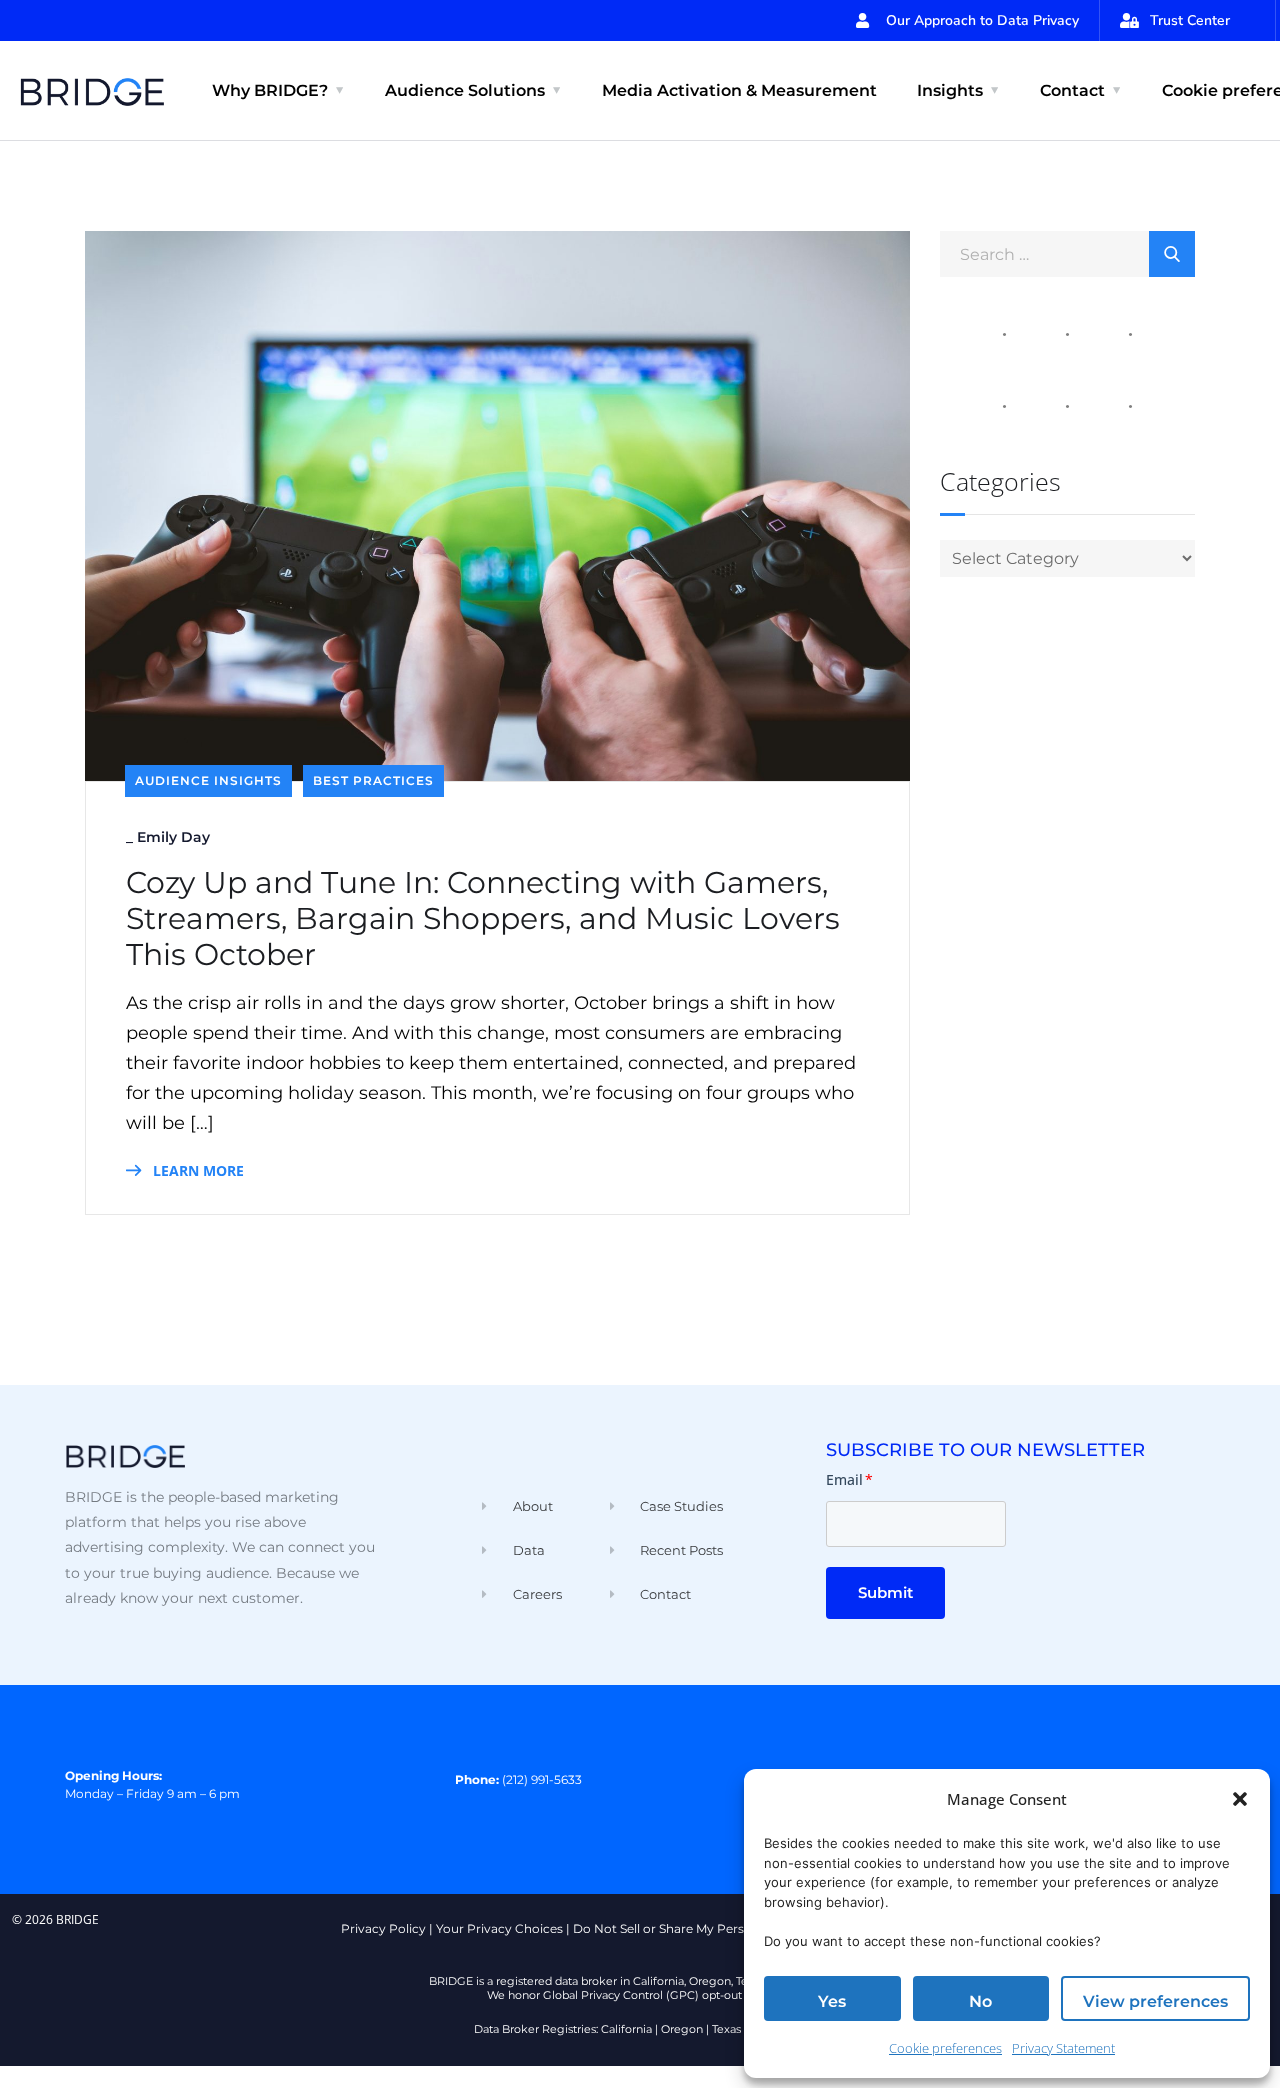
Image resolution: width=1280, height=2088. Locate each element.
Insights (950, 90)
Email (849, 1479)
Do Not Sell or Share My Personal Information (709, 1928)
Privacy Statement (1063, 2048)
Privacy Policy (383, 1928)
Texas (726, 2029)
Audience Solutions (465, 90)
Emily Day (173, 837)
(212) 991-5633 (542, 1779)
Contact (1072, 90)
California (626, 2029)
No (980, 2001)
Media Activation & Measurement (739, 90)
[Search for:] (1067, 253)
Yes (832, 2001)
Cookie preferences (945, 2048)
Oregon (682, 2029)
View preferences (1155, 2001)
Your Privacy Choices (499, 1928)
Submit (885, 1592)
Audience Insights (208, 780)
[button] (1240, 1799)
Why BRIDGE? (270, 90)
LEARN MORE (196, 1170)
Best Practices (373, 780)
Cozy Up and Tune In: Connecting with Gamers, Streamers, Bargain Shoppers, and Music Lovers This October (483, 919)
